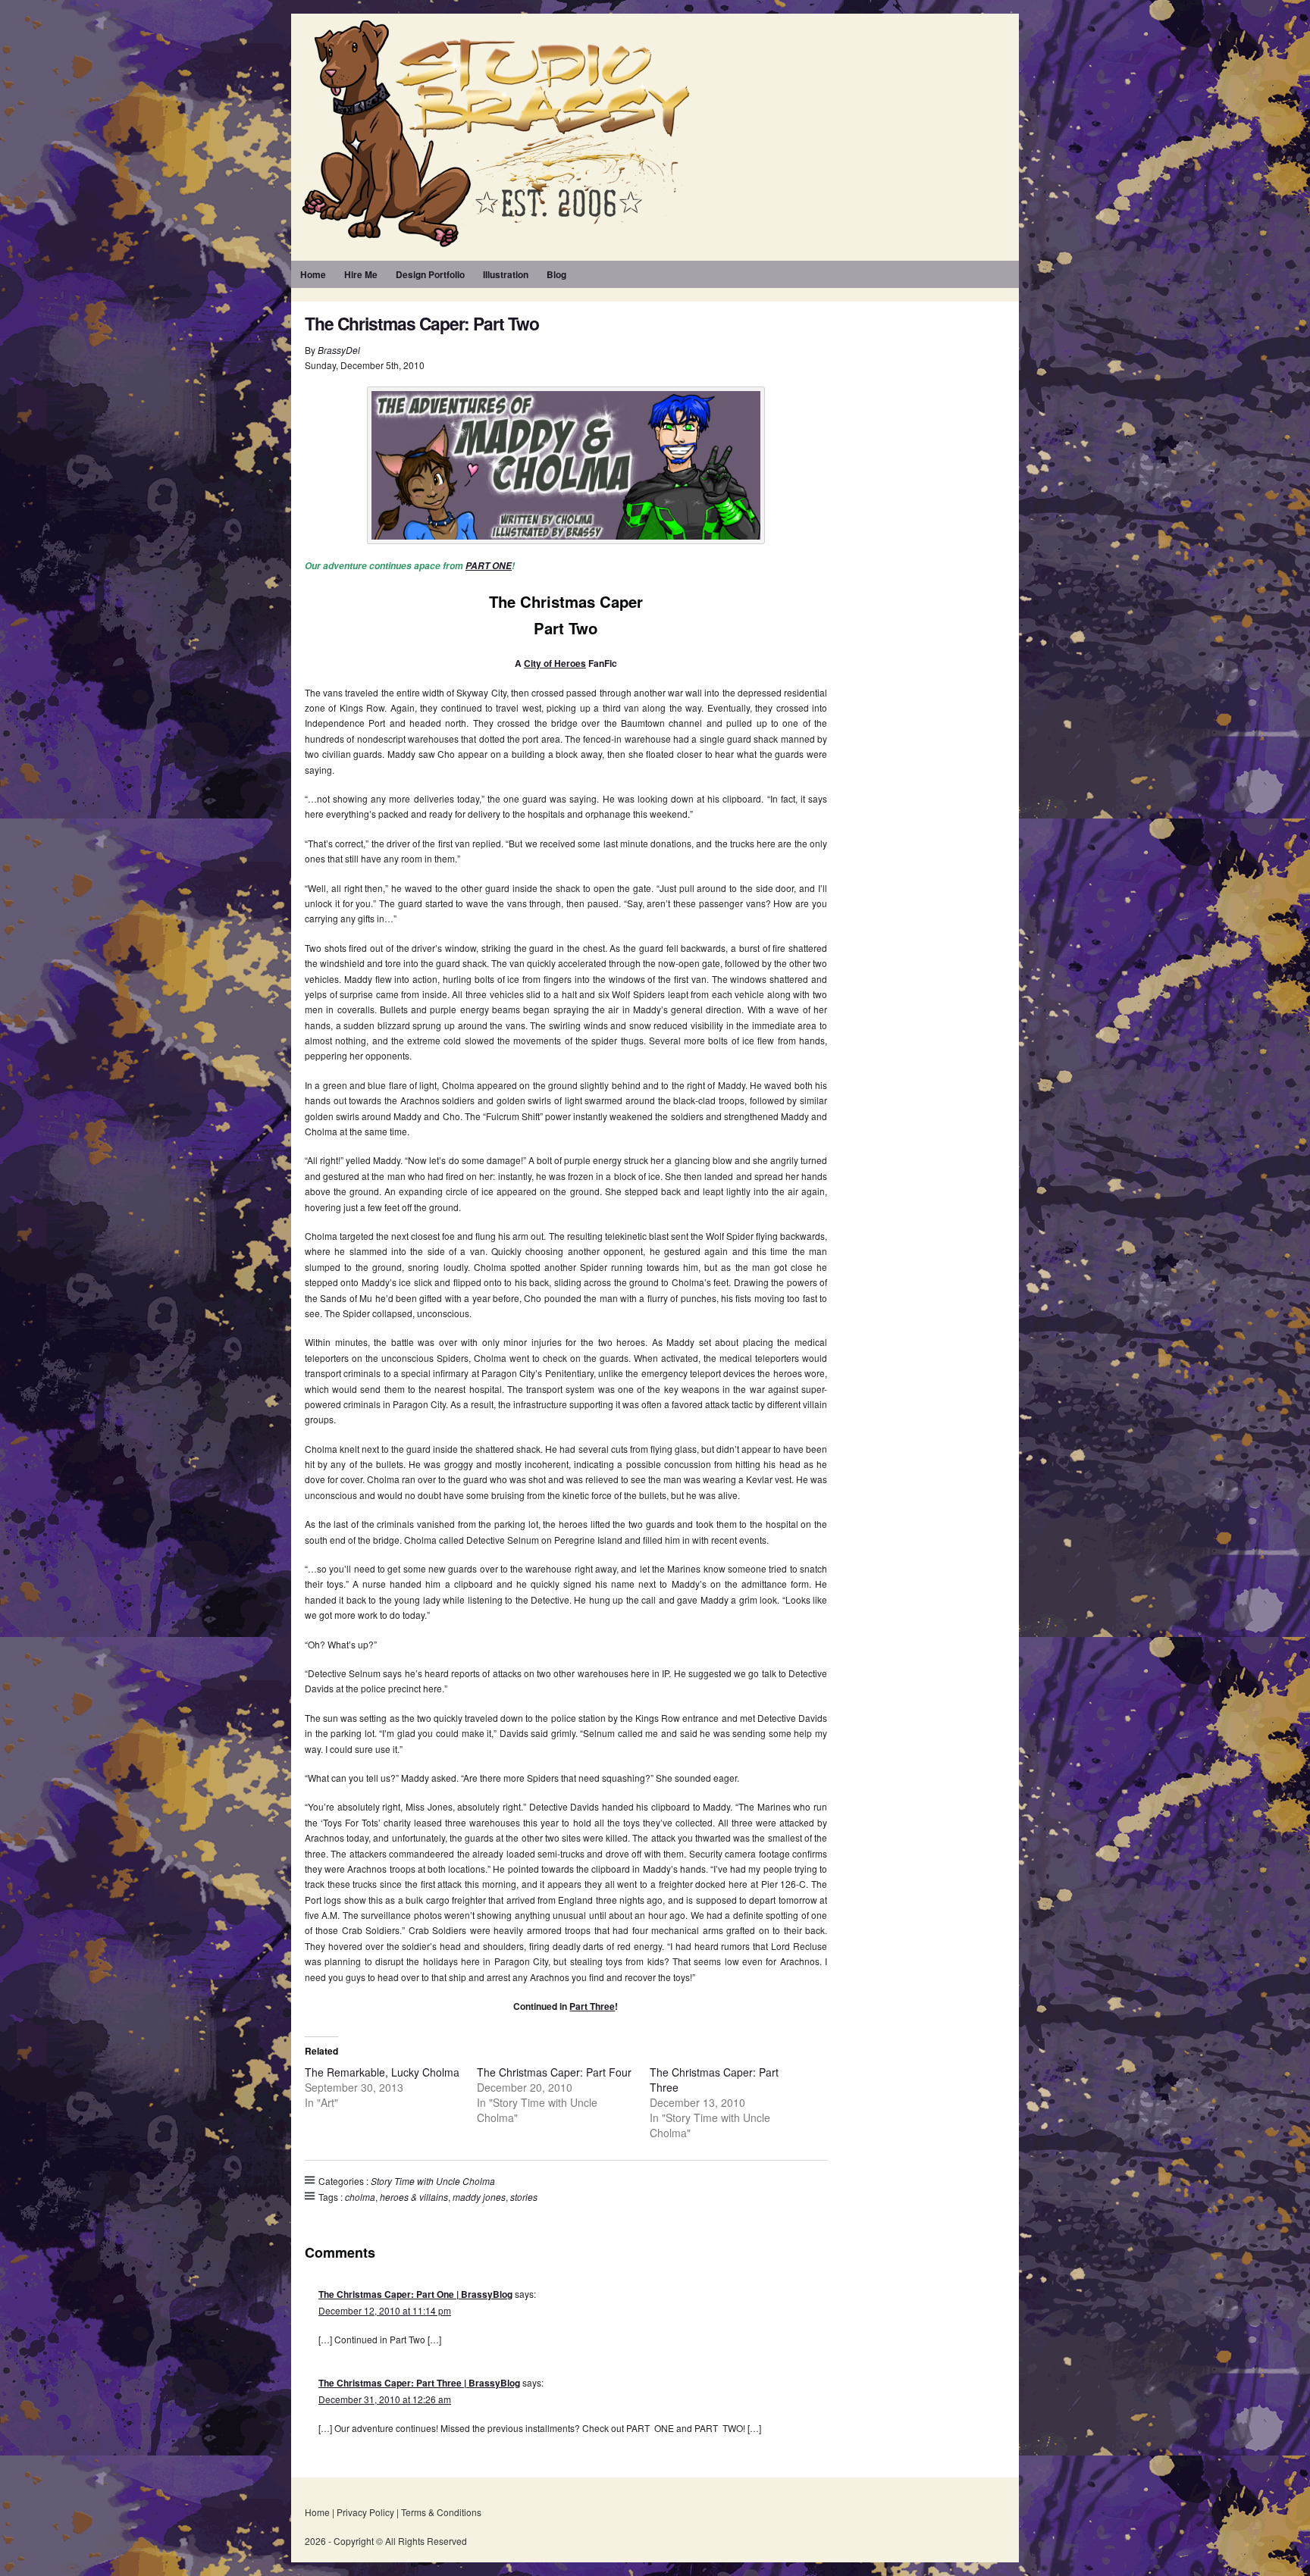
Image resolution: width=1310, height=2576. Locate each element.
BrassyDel (339, 350)
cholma (360, 2197)
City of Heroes (555, 663)
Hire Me (361, 274)
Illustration (506, 274)
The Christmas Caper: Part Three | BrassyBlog (419, 2383)
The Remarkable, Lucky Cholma (382, 2072)
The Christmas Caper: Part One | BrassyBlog (415, 2294)
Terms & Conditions (441, 2512)
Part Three (592, 2006)
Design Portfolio (430, 274)
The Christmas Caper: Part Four (554, 2072)
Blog (556, 274)
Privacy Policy (365, 2512)
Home (313, 274)
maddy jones (479, 2197)
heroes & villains (414, 2197)
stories (524, 2197)
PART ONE (489, 566)
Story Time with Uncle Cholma (433, 2181)
